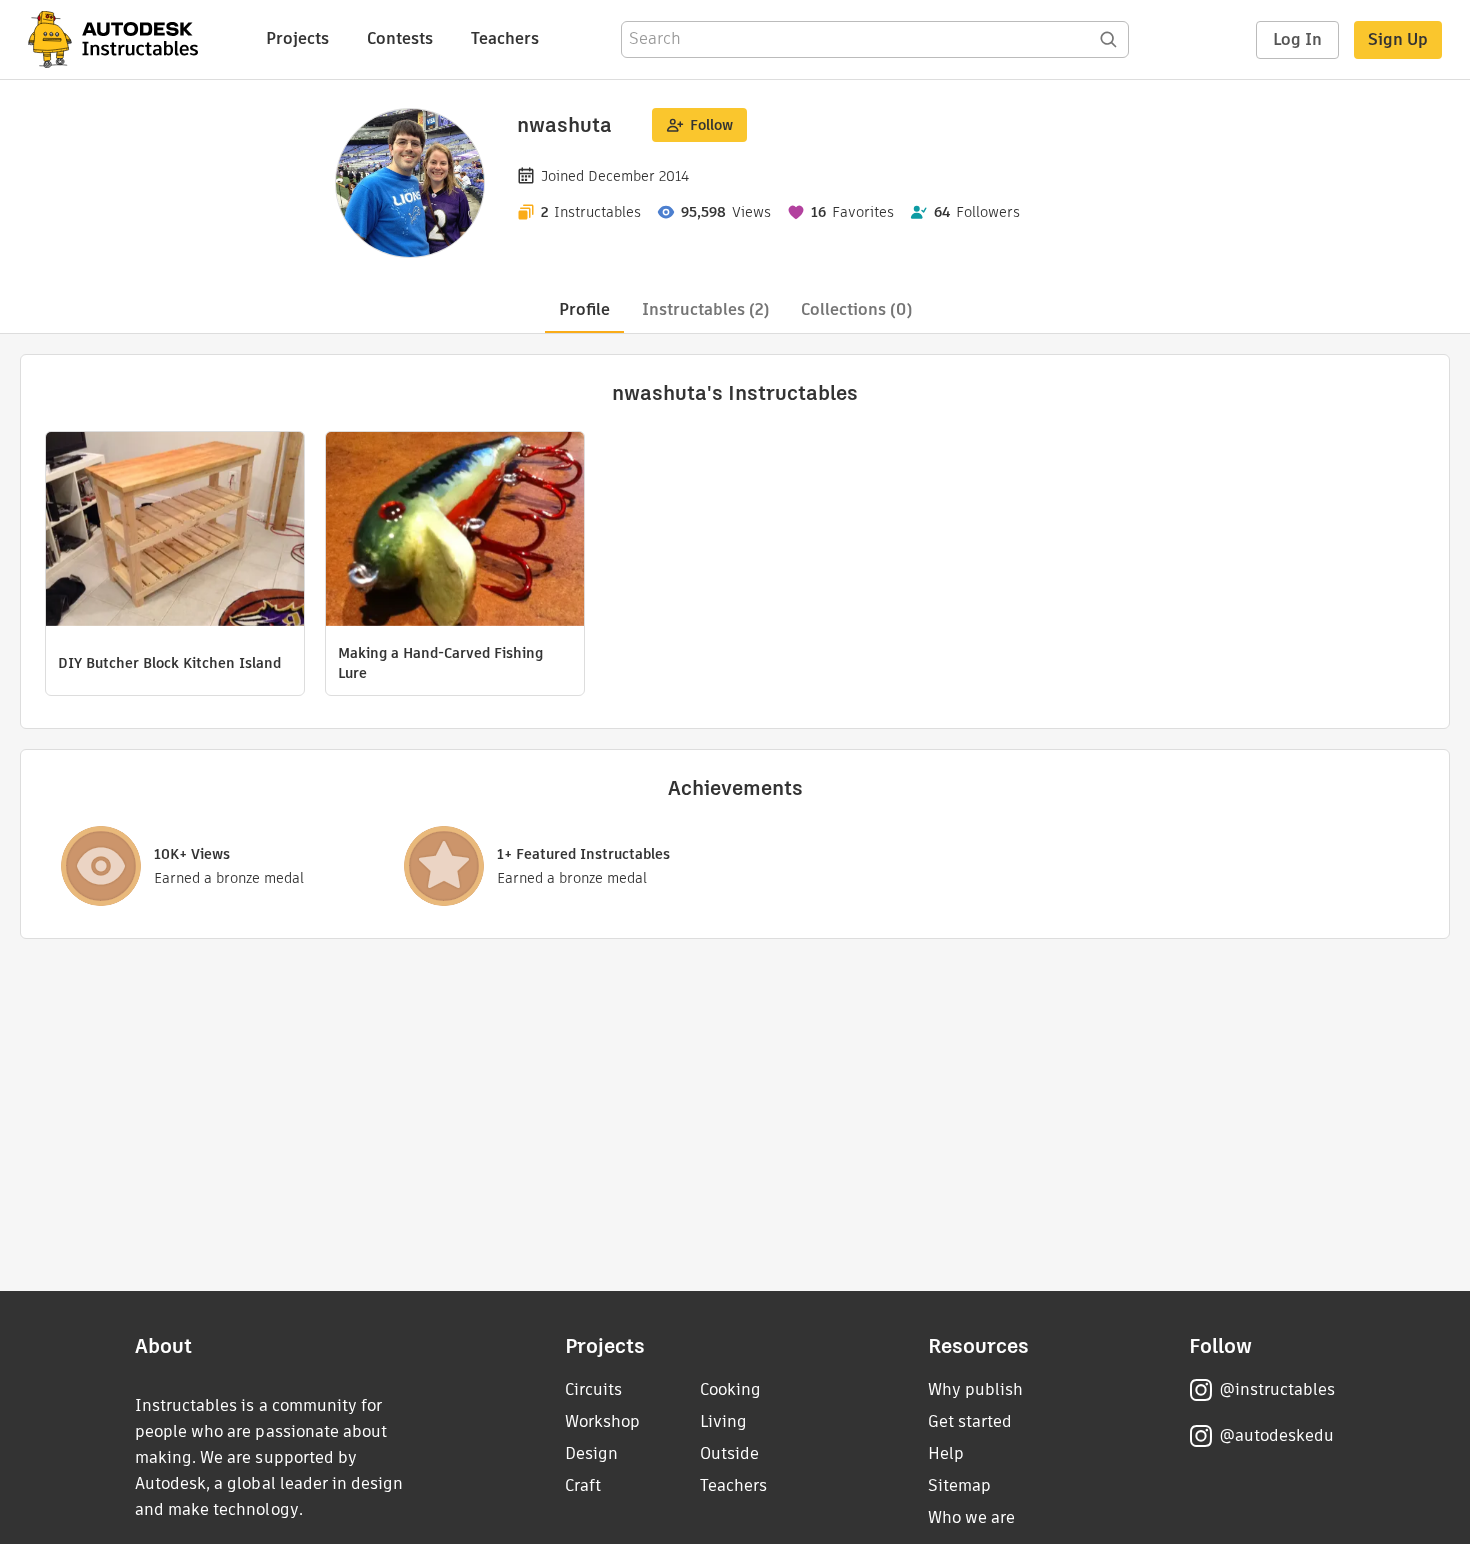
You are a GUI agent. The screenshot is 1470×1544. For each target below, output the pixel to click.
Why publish (975, 1389)
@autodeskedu (1276, 1435)
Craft (583, 1485)
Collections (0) (856, 309)
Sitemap (959, 1485)
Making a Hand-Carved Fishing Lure (440, 663)
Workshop (602, 1421)
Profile (584, 309)
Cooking (730, 1389)
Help (946, 1453)
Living (723, 1421)
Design (591, 1453)
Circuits (593, 1389)
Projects (297, 38)
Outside (729, 1453)
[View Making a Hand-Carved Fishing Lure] (455, 531)
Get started (970, 1421)
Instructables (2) (705, 309)
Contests (400, 38)
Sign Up (1398, 39)
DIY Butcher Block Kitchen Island (169, 663)
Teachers (505, 38)
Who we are (971, 1517)
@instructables (1277, 1389)
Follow (711, 125)
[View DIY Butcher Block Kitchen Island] (175, 531)
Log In (1297, 39)
